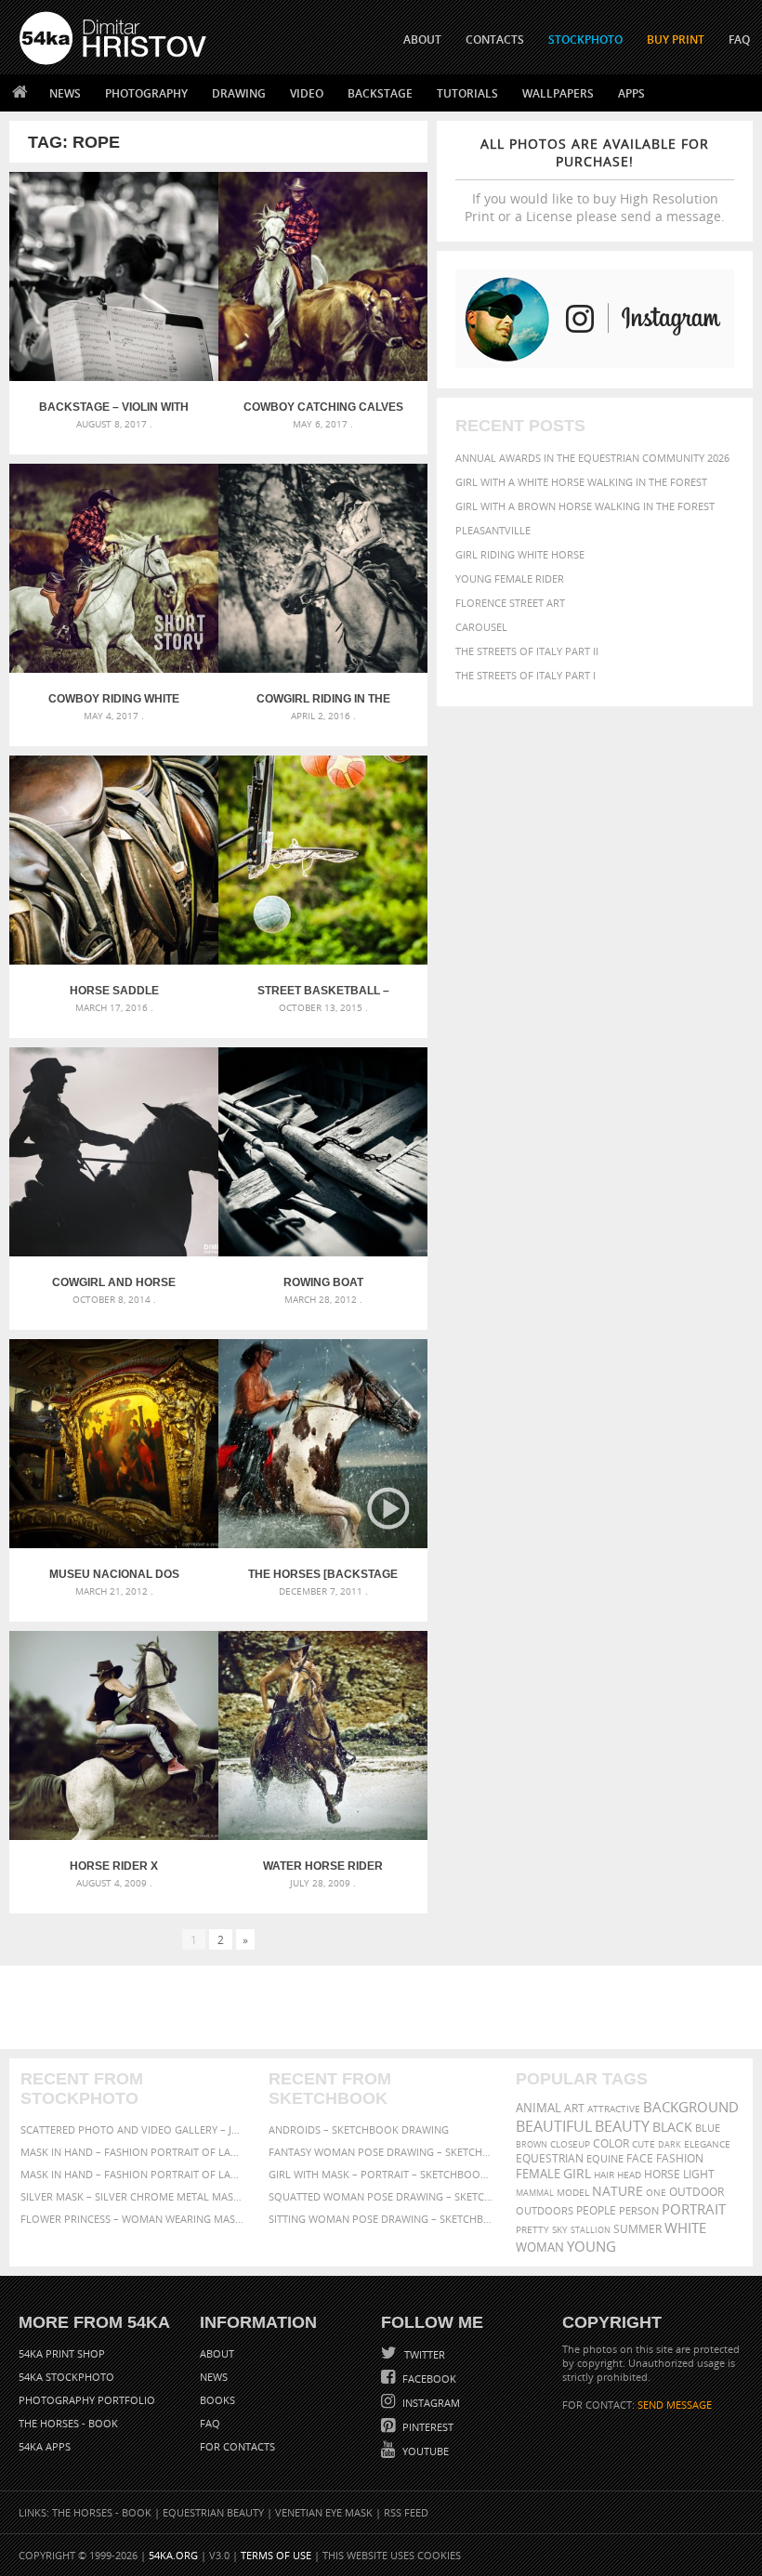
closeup (570, 2144)
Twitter (423, 2354)
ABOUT (422, 39)
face (640, 2158)
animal (539, 2108)
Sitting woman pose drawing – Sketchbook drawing (381, 2219)
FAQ (739, 39)
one (656, 2193)
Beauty (622, 2126)
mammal (535, 2193)
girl (577, 2174)
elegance (707, 2144)
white (685, 2228)
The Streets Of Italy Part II (527, 651)
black (672, 2127)
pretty (532, 2229)
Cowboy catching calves (323, 407)
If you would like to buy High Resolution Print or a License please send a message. (595, 180)
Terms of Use (276, 2555)
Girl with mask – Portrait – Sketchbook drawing (381, 2174)
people (596, 2210)
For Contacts (237, 2446)
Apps (631, 93)
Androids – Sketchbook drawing (359, 2129)
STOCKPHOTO (585, 39)
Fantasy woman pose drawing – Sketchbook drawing (381, 2152)
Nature (617, 2191)
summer (637, 2229)
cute (644, 2144)
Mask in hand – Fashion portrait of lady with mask (133, 2174)
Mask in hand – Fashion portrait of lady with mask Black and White (133, 2152)
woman (540, 2247)
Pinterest (427, 2427)
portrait (694, 2209)
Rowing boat (323, 1282)
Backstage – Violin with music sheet (114, 407)
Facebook (428, 2379)
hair (604, 2175)
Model (573, 2192)
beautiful (554, 2126)
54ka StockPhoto (66, 2377)
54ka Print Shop (62, 2353)
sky (560, 2230)
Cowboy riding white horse (114, 699)
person (639, 2210)
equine (605, 2158)
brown (532, 2144)
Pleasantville (493, 530)
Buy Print (676, 39)
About (217, 2353)
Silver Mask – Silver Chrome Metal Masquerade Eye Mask (133, 2196)
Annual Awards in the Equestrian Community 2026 (592, 458)
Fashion (680, 2158)
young (591, 2246)
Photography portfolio (87, 2400)
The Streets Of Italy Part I (526, 675)
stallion (591, 2230)
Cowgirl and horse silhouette (114, 1282)
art (574, 2108)
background (691, 2107)
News (65, 93)
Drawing (239, 93)
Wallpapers (558, 93)
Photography (146, 93)
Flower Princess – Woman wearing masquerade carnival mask (133, 2219)
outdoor (696, 2192)
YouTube (424, 2451)
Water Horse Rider (323, 1866)
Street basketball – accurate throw (323, 991)
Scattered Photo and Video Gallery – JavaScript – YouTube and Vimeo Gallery (133, 2129)
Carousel (481, 627)
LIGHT (699, 2174)
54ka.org (173, 2555)
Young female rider (510, 578)
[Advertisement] (385, 2007)
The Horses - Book (68, 2423)
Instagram (430, 2403)
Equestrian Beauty (213, 2512)
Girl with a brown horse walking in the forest (585, 506)
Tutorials (467, 93)
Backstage (380, 93)
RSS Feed (406, 2512)
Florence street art (510, 603)
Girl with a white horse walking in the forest (581, 482)
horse (662, 2174)
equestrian (550, 2158)
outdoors (545, 2211)
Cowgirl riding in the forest (323, 699)
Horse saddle (114, 991)
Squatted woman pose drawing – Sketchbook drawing (381, 2196)
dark (670, 2144)
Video (307, 93)
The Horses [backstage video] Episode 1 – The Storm (323, 1574)
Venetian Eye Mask (324, 2512)
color (611, 2143)
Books (217, 2400)
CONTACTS (495, 39)
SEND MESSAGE (675, 2405)
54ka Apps (45, 2446)
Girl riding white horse (520, 554)
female (538, 2174)
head (629, 2175)
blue (708, 2128)
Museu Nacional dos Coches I (114, 1574)
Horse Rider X (114, 1866)
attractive (614, 2109)
